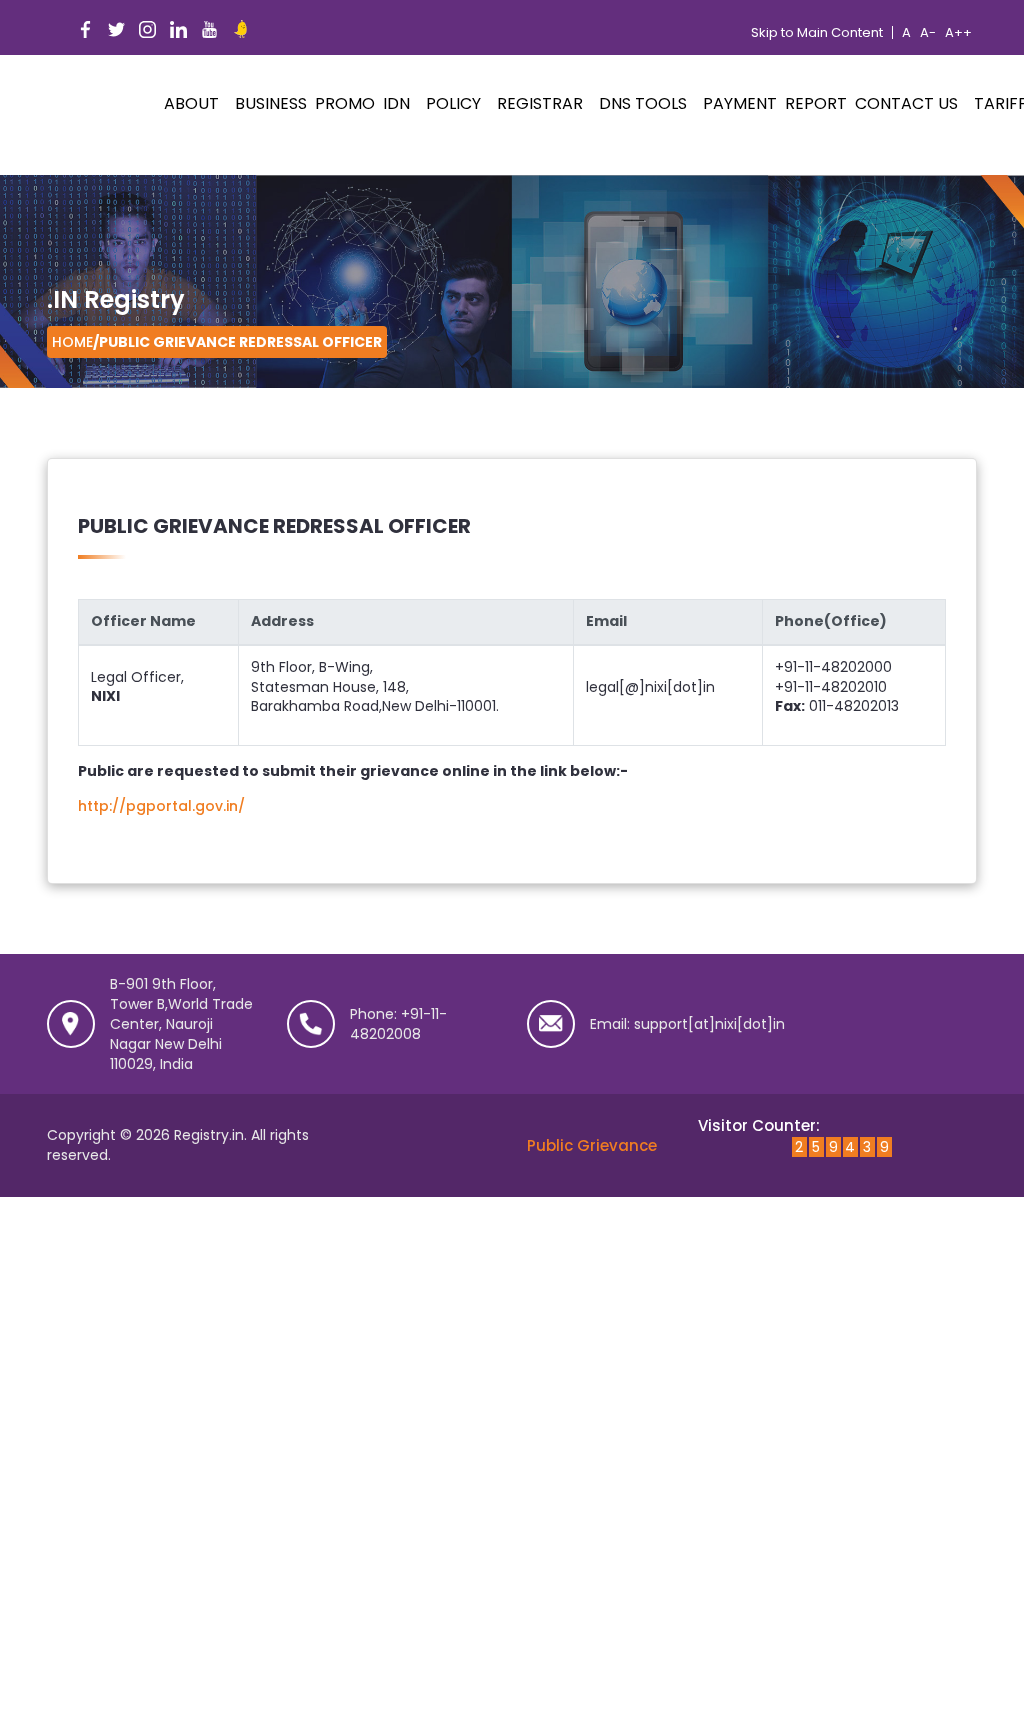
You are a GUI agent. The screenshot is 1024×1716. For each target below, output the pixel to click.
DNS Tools (643, 103)
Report (816, 103)
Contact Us (906, 103)
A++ (958, 33)
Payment (740, 103)
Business (271, 103)
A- (928, 33)
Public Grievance (592, 1145)
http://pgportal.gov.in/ (161, 806)
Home (72, 342)
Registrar (540, 103)
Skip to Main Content (817, 33)
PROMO (345, 103)
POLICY (453, 103)
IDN (396, 103)
